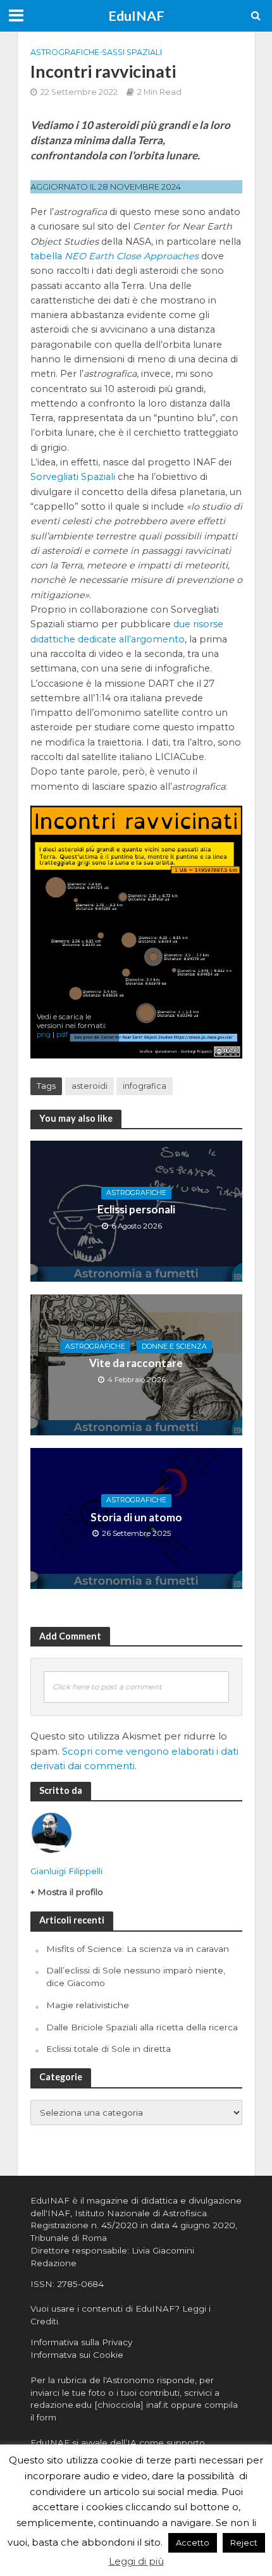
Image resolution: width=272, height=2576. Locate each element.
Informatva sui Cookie (77, 2355)
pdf (62, 1034)
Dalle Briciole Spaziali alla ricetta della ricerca (142, 2027)
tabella (114, 256)
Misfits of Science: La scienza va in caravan (138, 1949)
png (44, 1034)
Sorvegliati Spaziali (73, 477)
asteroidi (90, 1086)
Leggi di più (136, 2561)
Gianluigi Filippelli (66, 1871)
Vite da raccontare (136, 1363)
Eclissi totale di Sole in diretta (108, 2049)
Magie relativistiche (88, 2005)
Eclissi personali (136, 1209)
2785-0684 (80, 2284)
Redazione (53, 2263)
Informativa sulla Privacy (81, 2342)
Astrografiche (65, 52)
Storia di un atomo (136, 1517)
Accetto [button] (193, 2542)
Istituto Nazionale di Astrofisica (141, 2213)
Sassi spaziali (132, 52)
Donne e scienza (174, 1346)
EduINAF (136, 16)
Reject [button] (244, 2542)
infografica (145, 1086)
